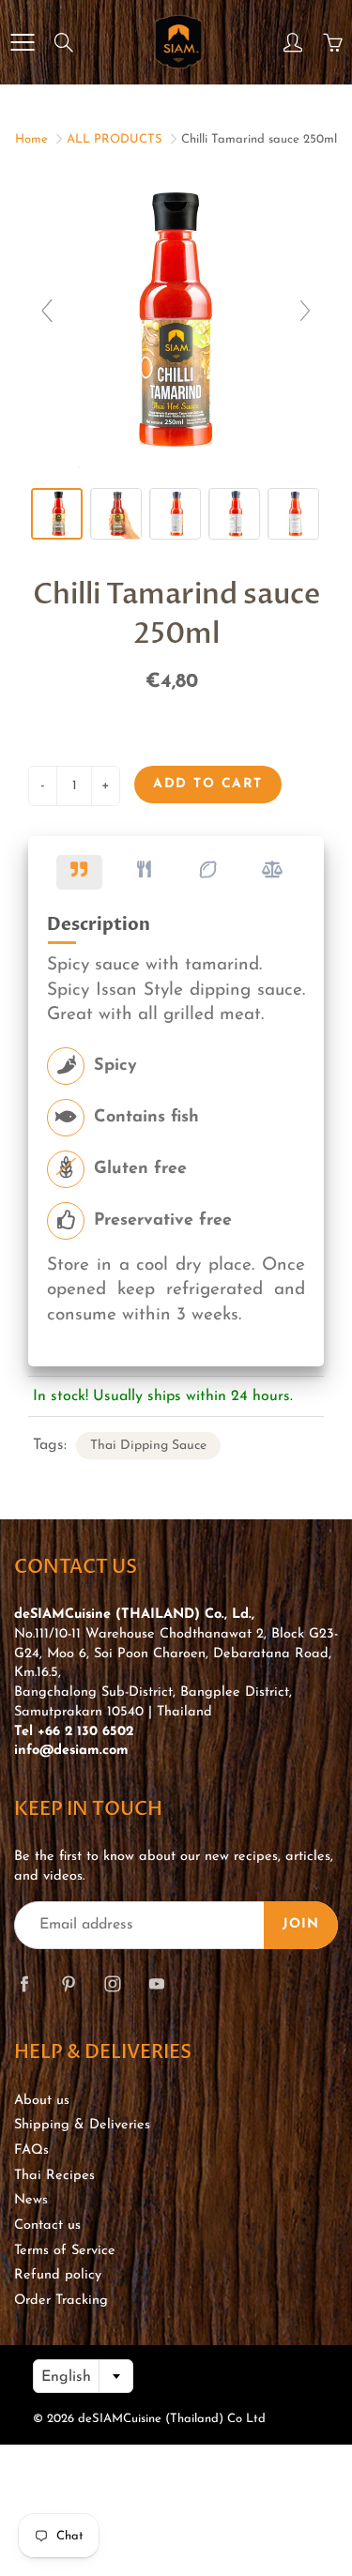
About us (42, 2101)
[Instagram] (112, 1984)
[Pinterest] (68, 1984)
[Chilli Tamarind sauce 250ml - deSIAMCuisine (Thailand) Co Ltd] (57, 514)
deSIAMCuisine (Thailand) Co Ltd (172, 2419)
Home (31, 139)
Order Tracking (61, 2301)
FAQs (31, 2150)
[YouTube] (156, 1984)
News (31, 2200)
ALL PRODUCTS (115, 139)
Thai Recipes (54, 2176)
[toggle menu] (22, 42)
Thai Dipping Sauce (148, 1446)
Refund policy (58, 2275)
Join (301, 1924)
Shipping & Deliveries (82, 2125)
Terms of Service (65, 2251)
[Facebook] (24, 1984)
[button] (79, 872)
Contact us (47, 2225)
